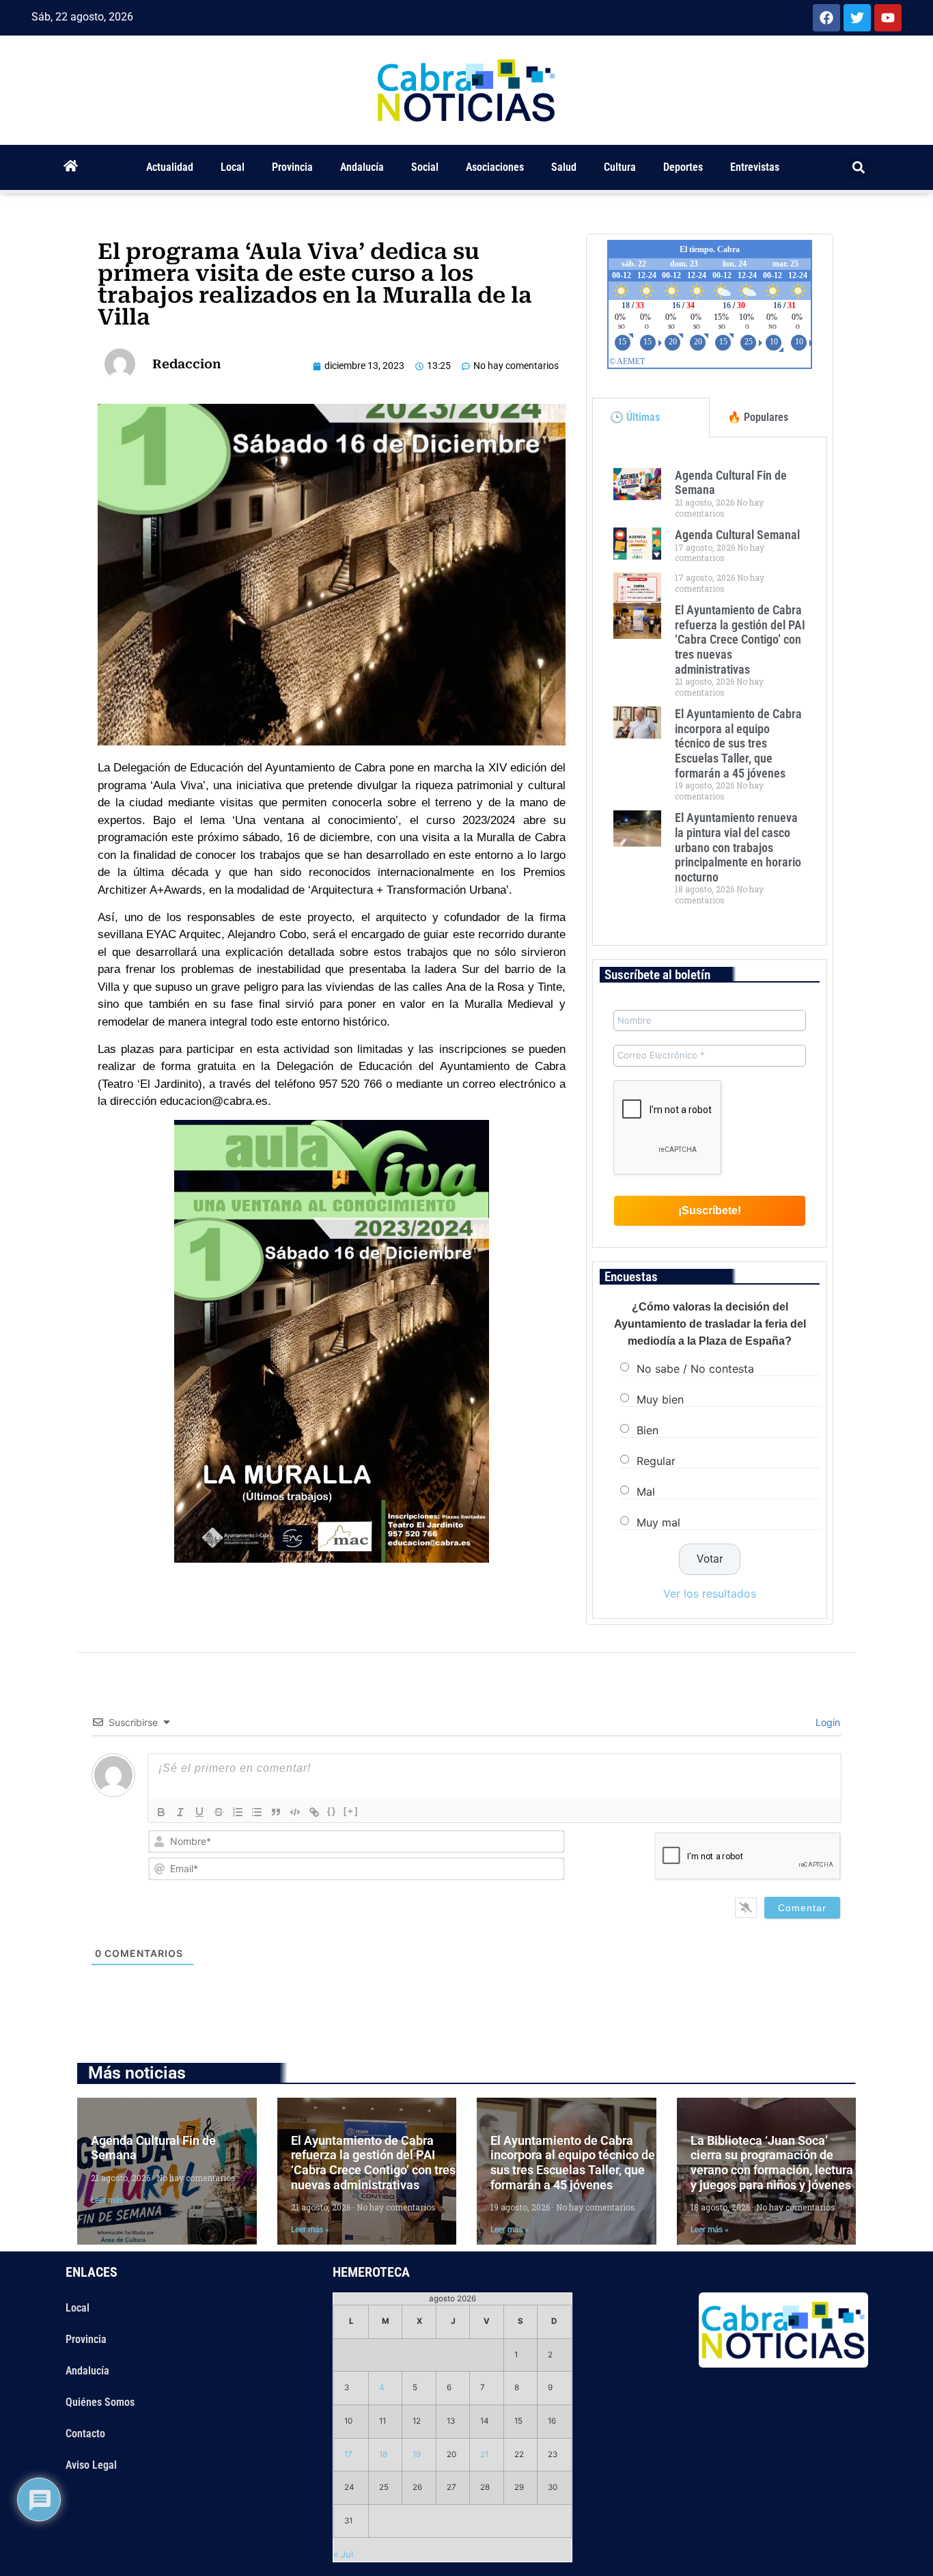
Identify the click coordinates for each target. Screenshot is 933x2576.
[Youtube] (888, 18)
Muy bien (660, 1399)
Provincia (292, 167)
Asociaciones (495, 167)
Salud (564, 167)
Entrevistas (755, 167)
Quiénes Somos (100, 2402)
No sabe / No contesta (695, 1369)
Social (425, 167)
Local (233, 167)
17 (348, 2454)
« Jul (343, 2554)
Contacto (85, 2434)
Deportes (683, 167)
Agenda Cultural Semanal (737, 535)
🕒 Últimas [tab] (635, 417)
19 (417, 2454)
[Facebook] (826, 18)
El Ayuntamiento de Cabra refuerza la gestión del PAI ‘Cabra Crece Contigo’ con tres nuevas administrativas (740, 639)
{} (332, 1811)
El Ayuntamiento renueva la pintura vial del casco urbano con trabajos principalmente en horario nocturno (738, 847)
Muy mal (658, 1522)
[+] (351, 1811)
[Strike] (219, 1812)
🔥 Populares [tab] (758, 417)
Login (826, 1722)
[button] (859, 168)
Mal (646, 1492)
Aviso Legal (91, 2465)
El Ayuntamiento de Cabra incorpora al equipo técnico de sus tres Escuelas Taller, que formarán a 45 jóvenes (738, 743)
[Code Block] (295, 1812)
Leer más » (110, 2200)
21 (484, 2454)
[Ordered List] (238, 1812)
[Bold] (161, 1812)
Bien (647, 1430)
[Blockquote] (276, 1812)
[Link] (314, 1812)
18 (383, 2454)
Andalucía (362, 167)
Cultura (620, 167)
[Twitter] (857, 18)
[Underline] (199, 1812)
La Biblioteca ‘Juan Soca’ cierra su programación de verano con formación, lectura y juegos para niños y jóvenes (772, 2163)
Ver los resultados (710, 1593)
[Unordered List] (257, 1812)
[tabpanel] (710, 691)
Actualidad (170, 167)
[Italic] (180, 1812)
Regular (656, 1461)
